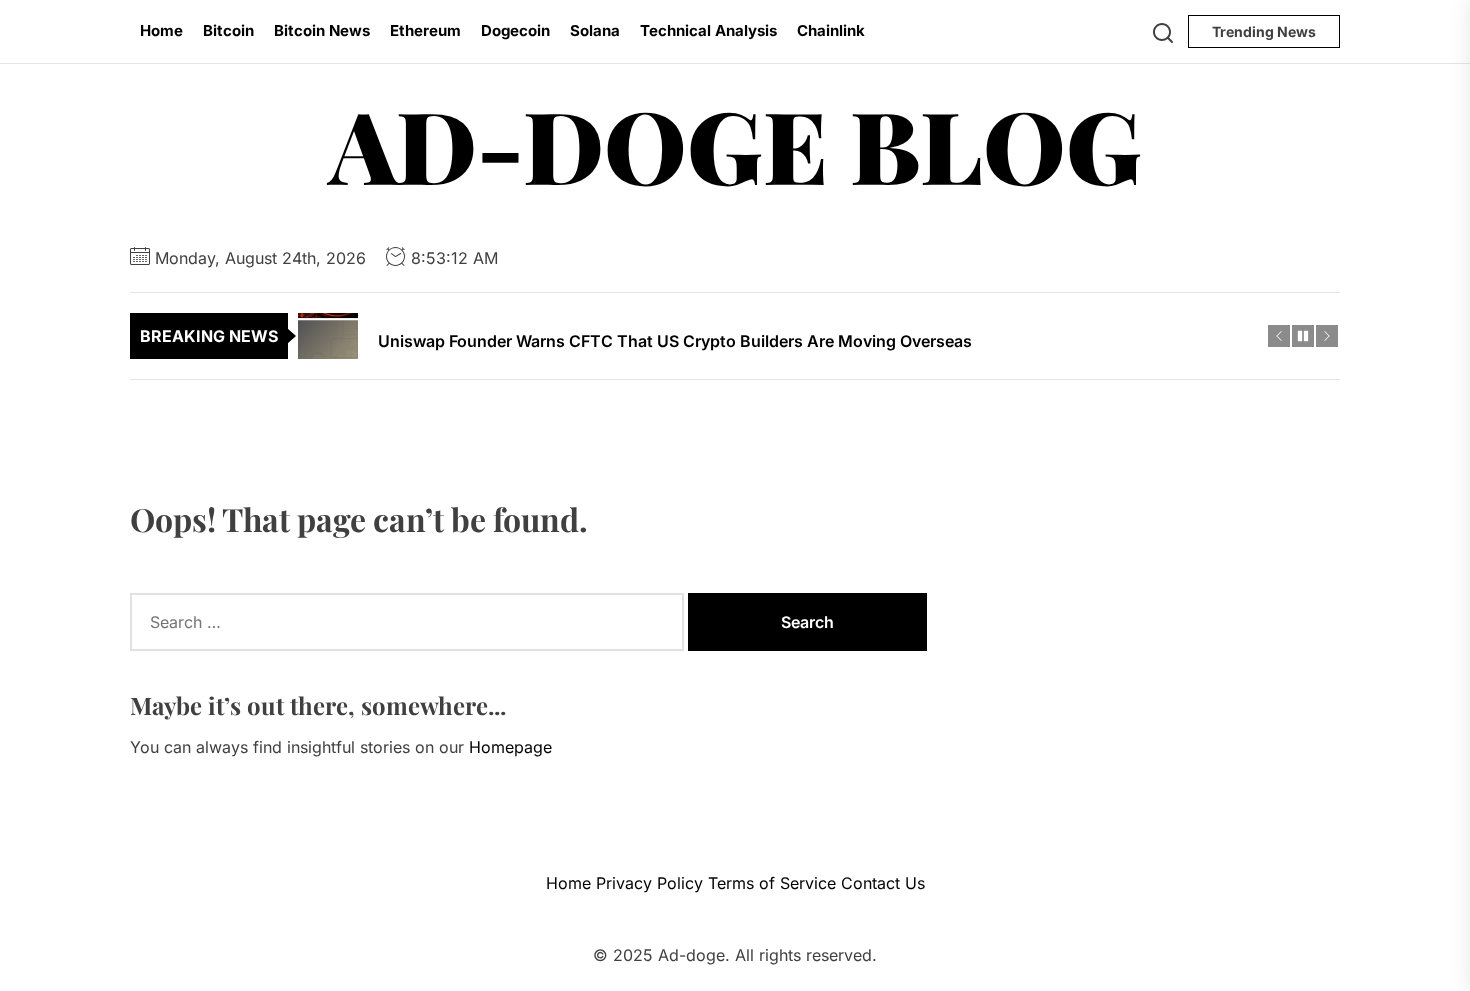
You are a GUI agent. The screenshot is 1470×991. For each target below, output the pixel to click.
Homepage (510, 747)
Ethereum (425, 30)
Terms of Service (772, 883)
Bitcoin (228, 30)
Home (161, 30)
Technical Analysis (708, 30)
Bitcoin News (322, 30)
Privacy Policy (649, 883)
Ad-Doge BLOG (735, 144)
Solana (595, 30)
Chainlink (831, 30)
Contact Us (883, 883)
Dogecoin (515, 30)
